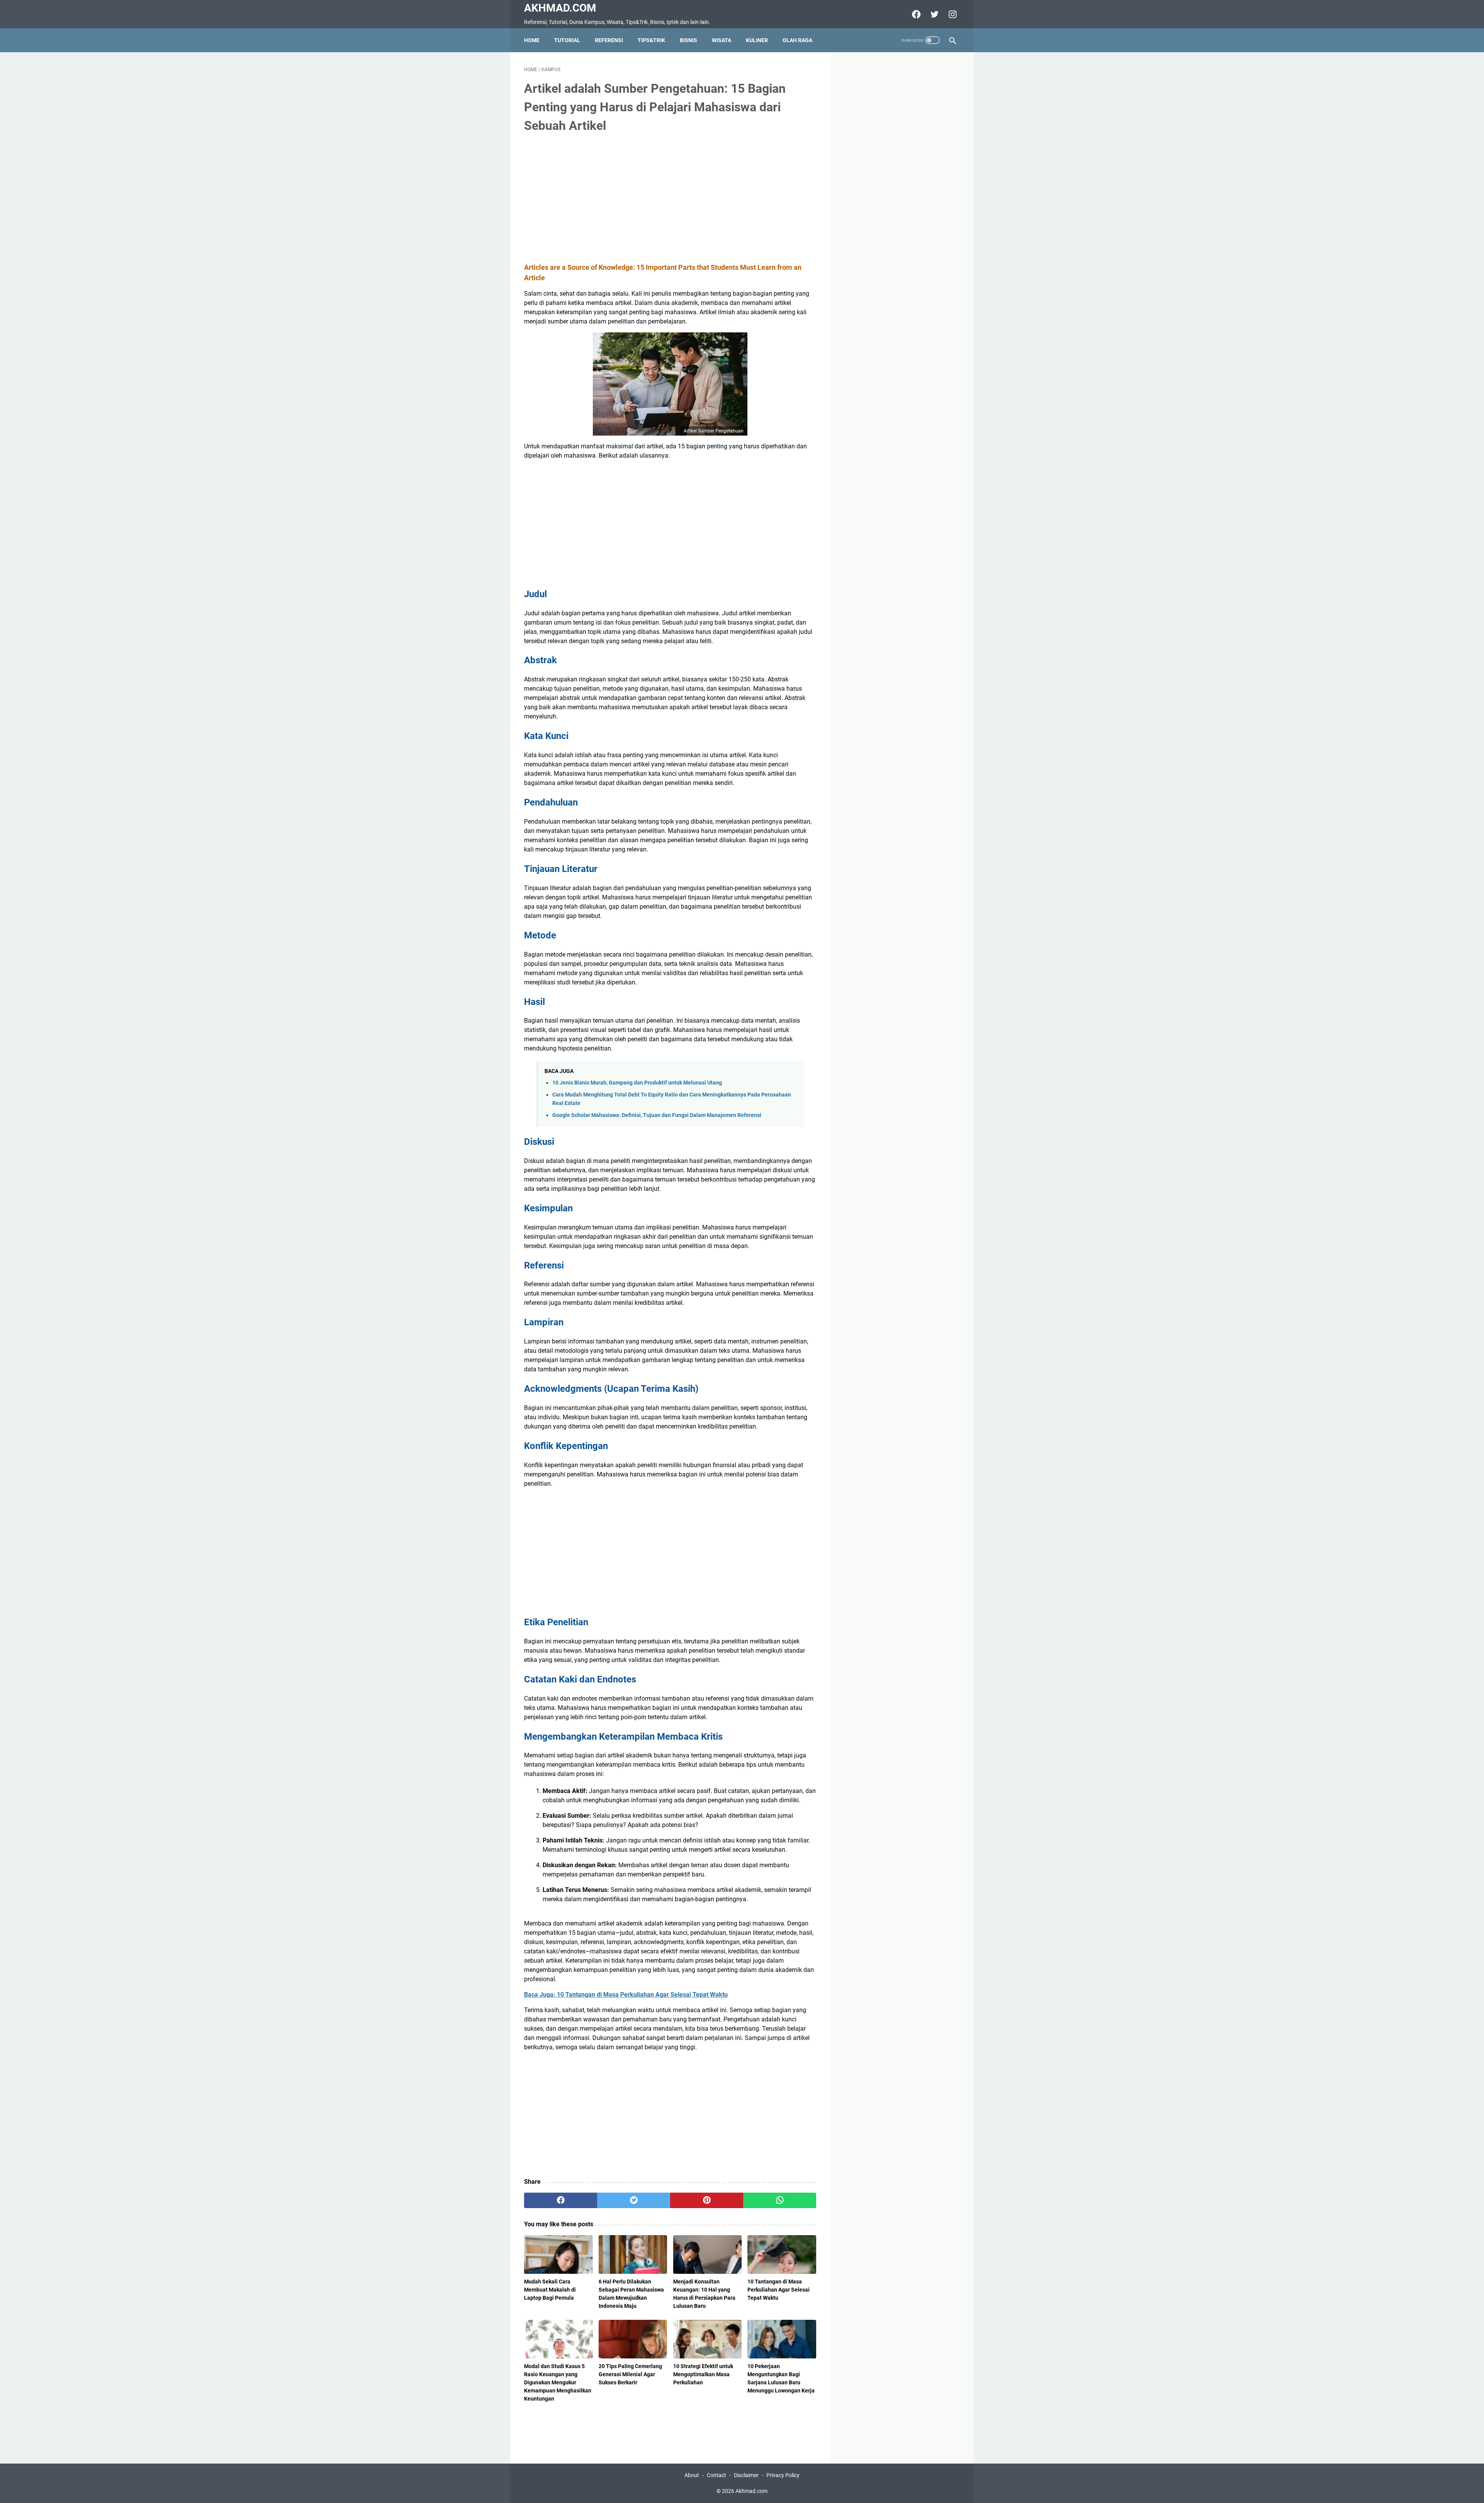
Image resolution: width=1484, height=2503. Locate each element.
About (692, 2475)
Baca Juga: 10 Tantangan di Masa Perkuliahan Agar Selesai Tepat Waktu (626, 1995)
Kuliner (757, 40)
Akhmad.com (560, 8)
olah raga (797, 40)
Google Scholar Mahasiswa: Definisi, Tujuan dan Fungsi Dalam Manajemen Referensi (657, 1115)
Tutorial (567, 40)
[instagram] (952, 14)
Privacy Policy (783, 2475)
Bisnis (688, 40)
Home (532, 40)
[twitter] (933, 14)
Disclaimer (746, 2475)
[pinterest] (707, 2200)
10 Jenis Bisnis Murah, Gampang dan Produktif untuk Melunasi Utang (637, 1083)
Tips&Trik (651, 40)
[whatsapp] (780, 2200)
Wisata (722, 40)
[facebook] (915, 14)
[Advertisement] (670, 199)
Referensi (609, 40)
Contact (716, 2475)
